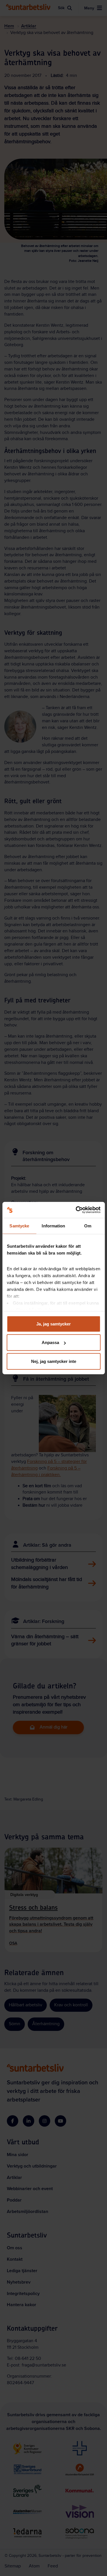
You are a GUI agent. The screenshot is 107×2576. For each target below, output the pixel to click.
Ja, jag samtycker (53, 1324)
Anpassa (50, 1342)
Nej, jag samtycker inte (54, 1361)
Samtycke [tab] (19, 1226)
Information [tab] (53, 1226)
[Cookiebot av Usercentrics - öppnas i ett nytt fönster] (76, 1210)
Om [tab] (88, 1226)
